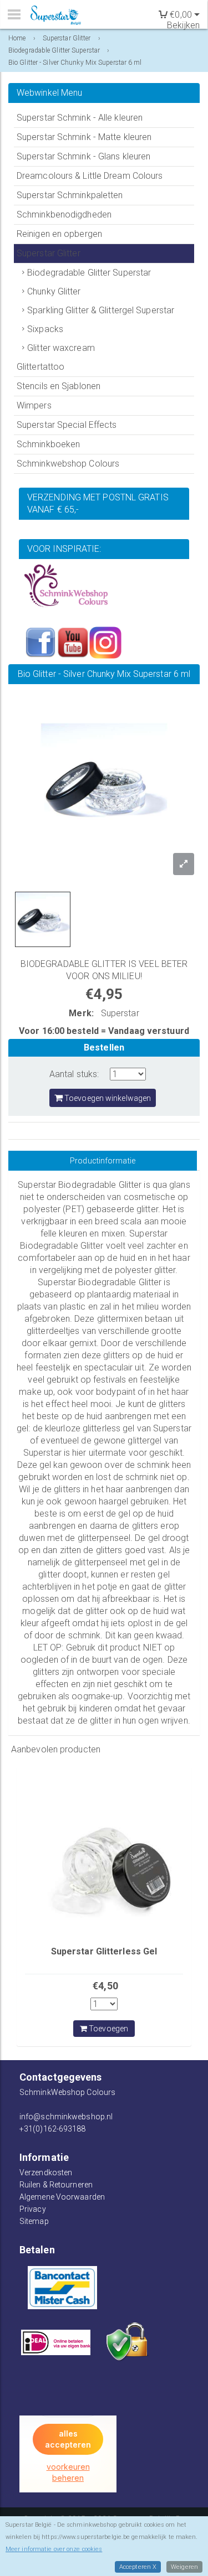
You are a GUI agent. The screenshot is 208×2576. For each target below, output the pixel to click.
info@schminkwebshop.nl (66, 2117)
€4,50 (105, 1986)
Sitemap (34, 2221)
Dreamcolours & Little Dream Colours (90, 176)
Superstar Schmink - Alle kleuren (80, 118)
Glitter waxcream (61, 348)
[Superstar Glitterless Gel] (104, 1854)
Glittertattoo (40, 367)
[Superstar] (59, 15)
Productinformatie (103, 1161)
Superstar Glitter (49, 253)
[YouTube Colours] (73, 642)
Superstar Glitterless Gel (104, 1951)
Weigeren (184, 2567)
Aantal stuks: (74, 1074)
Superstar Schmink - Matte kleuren (84, 137)
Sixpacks (45, 329)
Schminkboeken (48, 444)
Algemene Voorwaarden (62, 2197)
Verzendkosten (46, 2172)
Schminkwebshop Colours (68, 464)
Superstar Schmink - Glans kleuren (83, 156)
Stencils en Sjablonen (59, 386)
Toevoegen (108, 2029)
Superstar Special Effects (67, 425)
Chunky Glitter (54, 291)
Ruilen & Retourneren (56, 2185)
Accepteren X (138, 2567)
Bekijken (183, 25)
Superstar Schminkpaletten (70, 195)
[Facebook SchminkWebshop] (40, 642)
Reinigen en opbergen (59, 234)
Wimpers (34, 405)
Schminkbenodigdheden (64, 214)
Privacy (33, 2209)
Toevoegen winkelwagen (107, 1098)
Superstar (120, 1013)
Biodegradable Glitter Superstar (89, 273)
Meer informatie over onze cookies (54, 2549)
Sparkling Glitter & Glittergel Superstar (101, 310)
